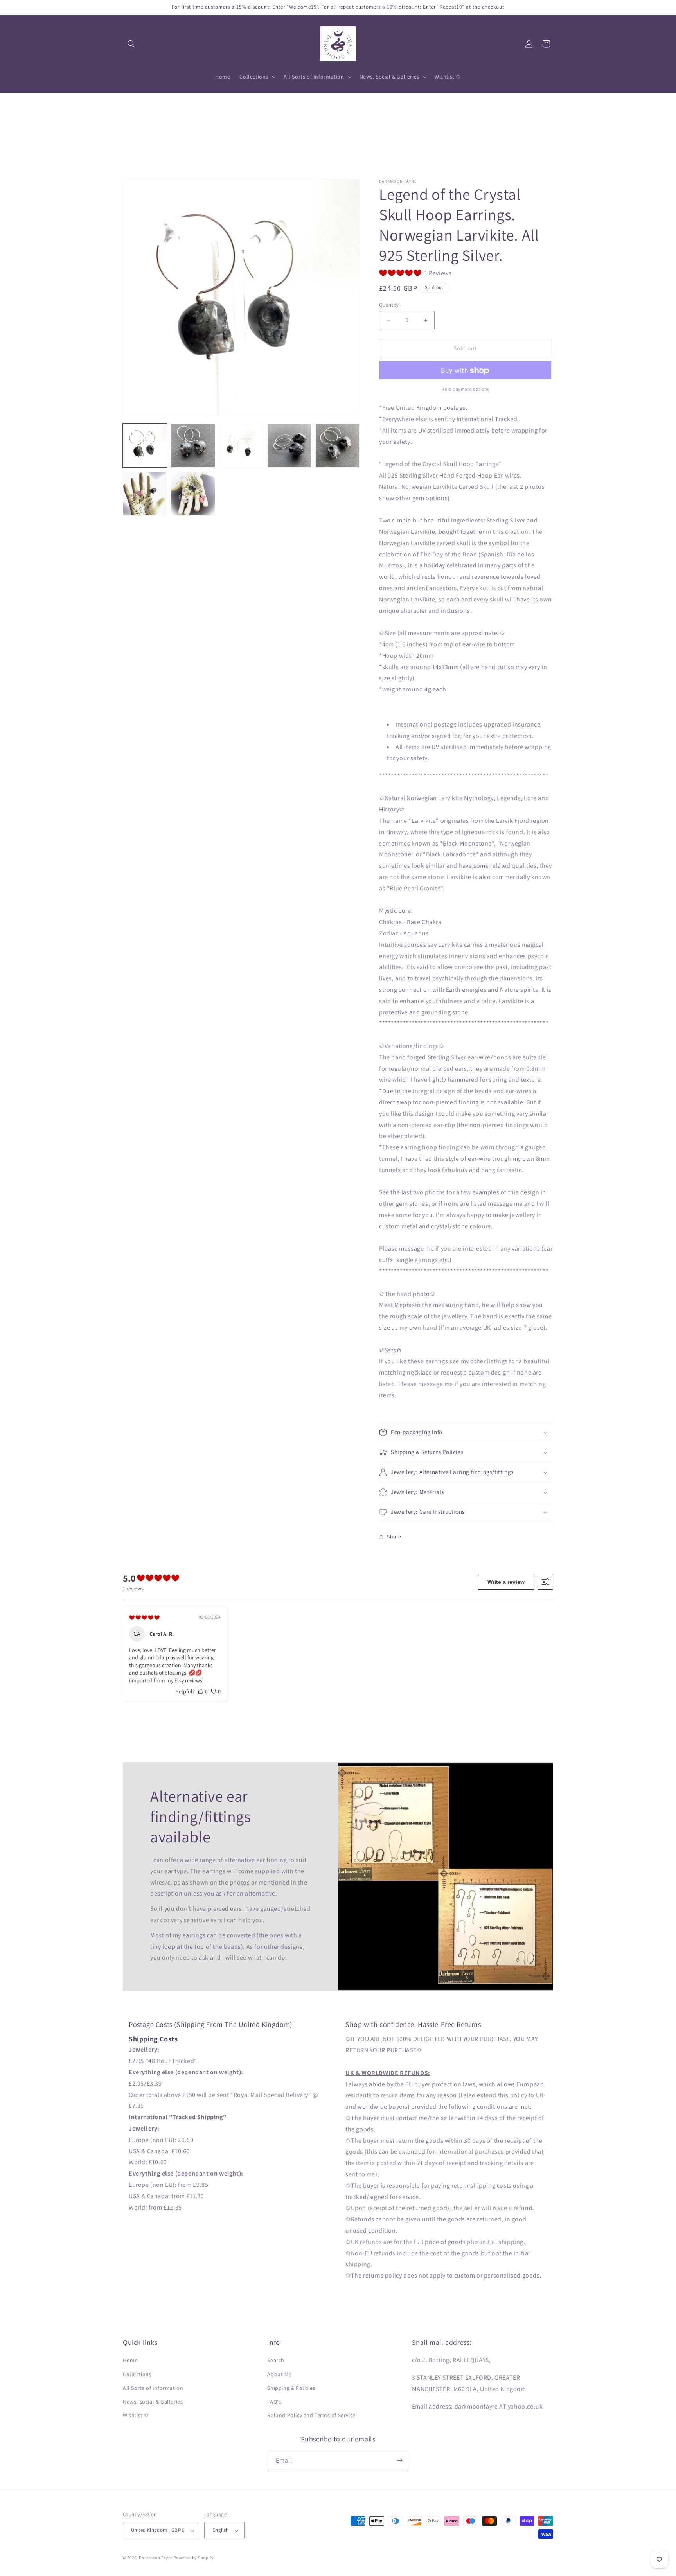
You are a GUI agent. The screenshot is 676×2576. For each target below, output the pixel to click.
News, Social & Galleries (153, 2402)
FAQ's (274, 2402)
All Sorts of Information (153, 2388)
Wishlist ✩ (136, 2416)
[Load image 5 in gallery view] (337, 446)
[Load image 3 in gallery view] (241, 446)
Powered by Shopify (193, 2558)
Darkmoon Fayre (156, 2558)
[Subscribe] (399, 2460)
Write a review (506, 1582)
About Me (279, 2374)
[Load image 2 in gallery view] (193, 446)
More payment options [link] (465, 389)
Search (276, 2361)
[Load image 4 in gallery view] (289, 446)
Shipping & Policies (291, 2388)
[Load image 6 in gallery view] (145, 494)
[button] (131, 44)
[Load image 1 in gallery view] (145, 446)
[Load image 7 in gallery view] (193, 494)
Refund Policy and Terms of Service (311, 2416)
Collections (137, 2374)
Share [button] (394, 1537)
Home (130, 2361)
